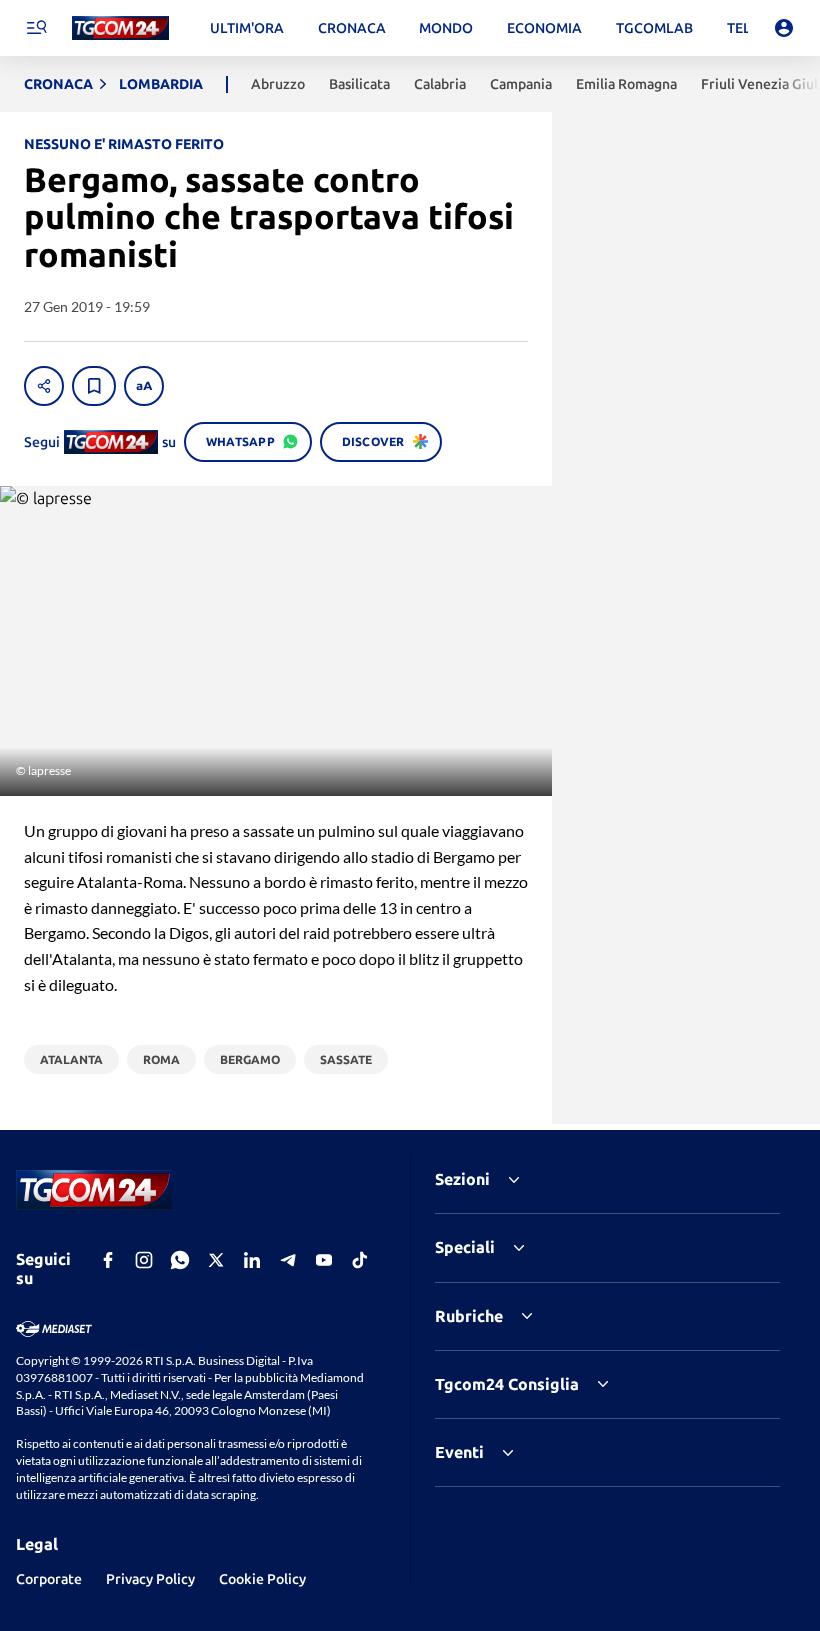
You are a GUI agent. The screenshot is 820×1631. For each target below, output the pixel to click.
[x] (216, 1260)
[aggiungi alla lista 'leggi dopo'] (94, 386)
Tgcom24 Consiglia (507, 1384)
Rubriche (469, 1316)
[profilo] (784, 28)
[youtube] (324, 1260)
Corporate (49, 1579)
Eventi (459, 1452)
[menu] (36, 28)
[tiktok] (360, 1260)
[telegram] (288, 1260)
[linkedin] (252, 1260)
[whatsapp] (180, 1260)
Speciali (465, 1247)
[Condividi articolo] (44, 386)
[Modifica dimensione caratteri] (144, 386)
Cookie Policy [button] (262, 1579)
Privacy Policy (150, 1579)
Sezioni (462, 1179)
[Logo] (120, 28)
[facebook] (108, 1260)
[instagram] (144, 1260)
